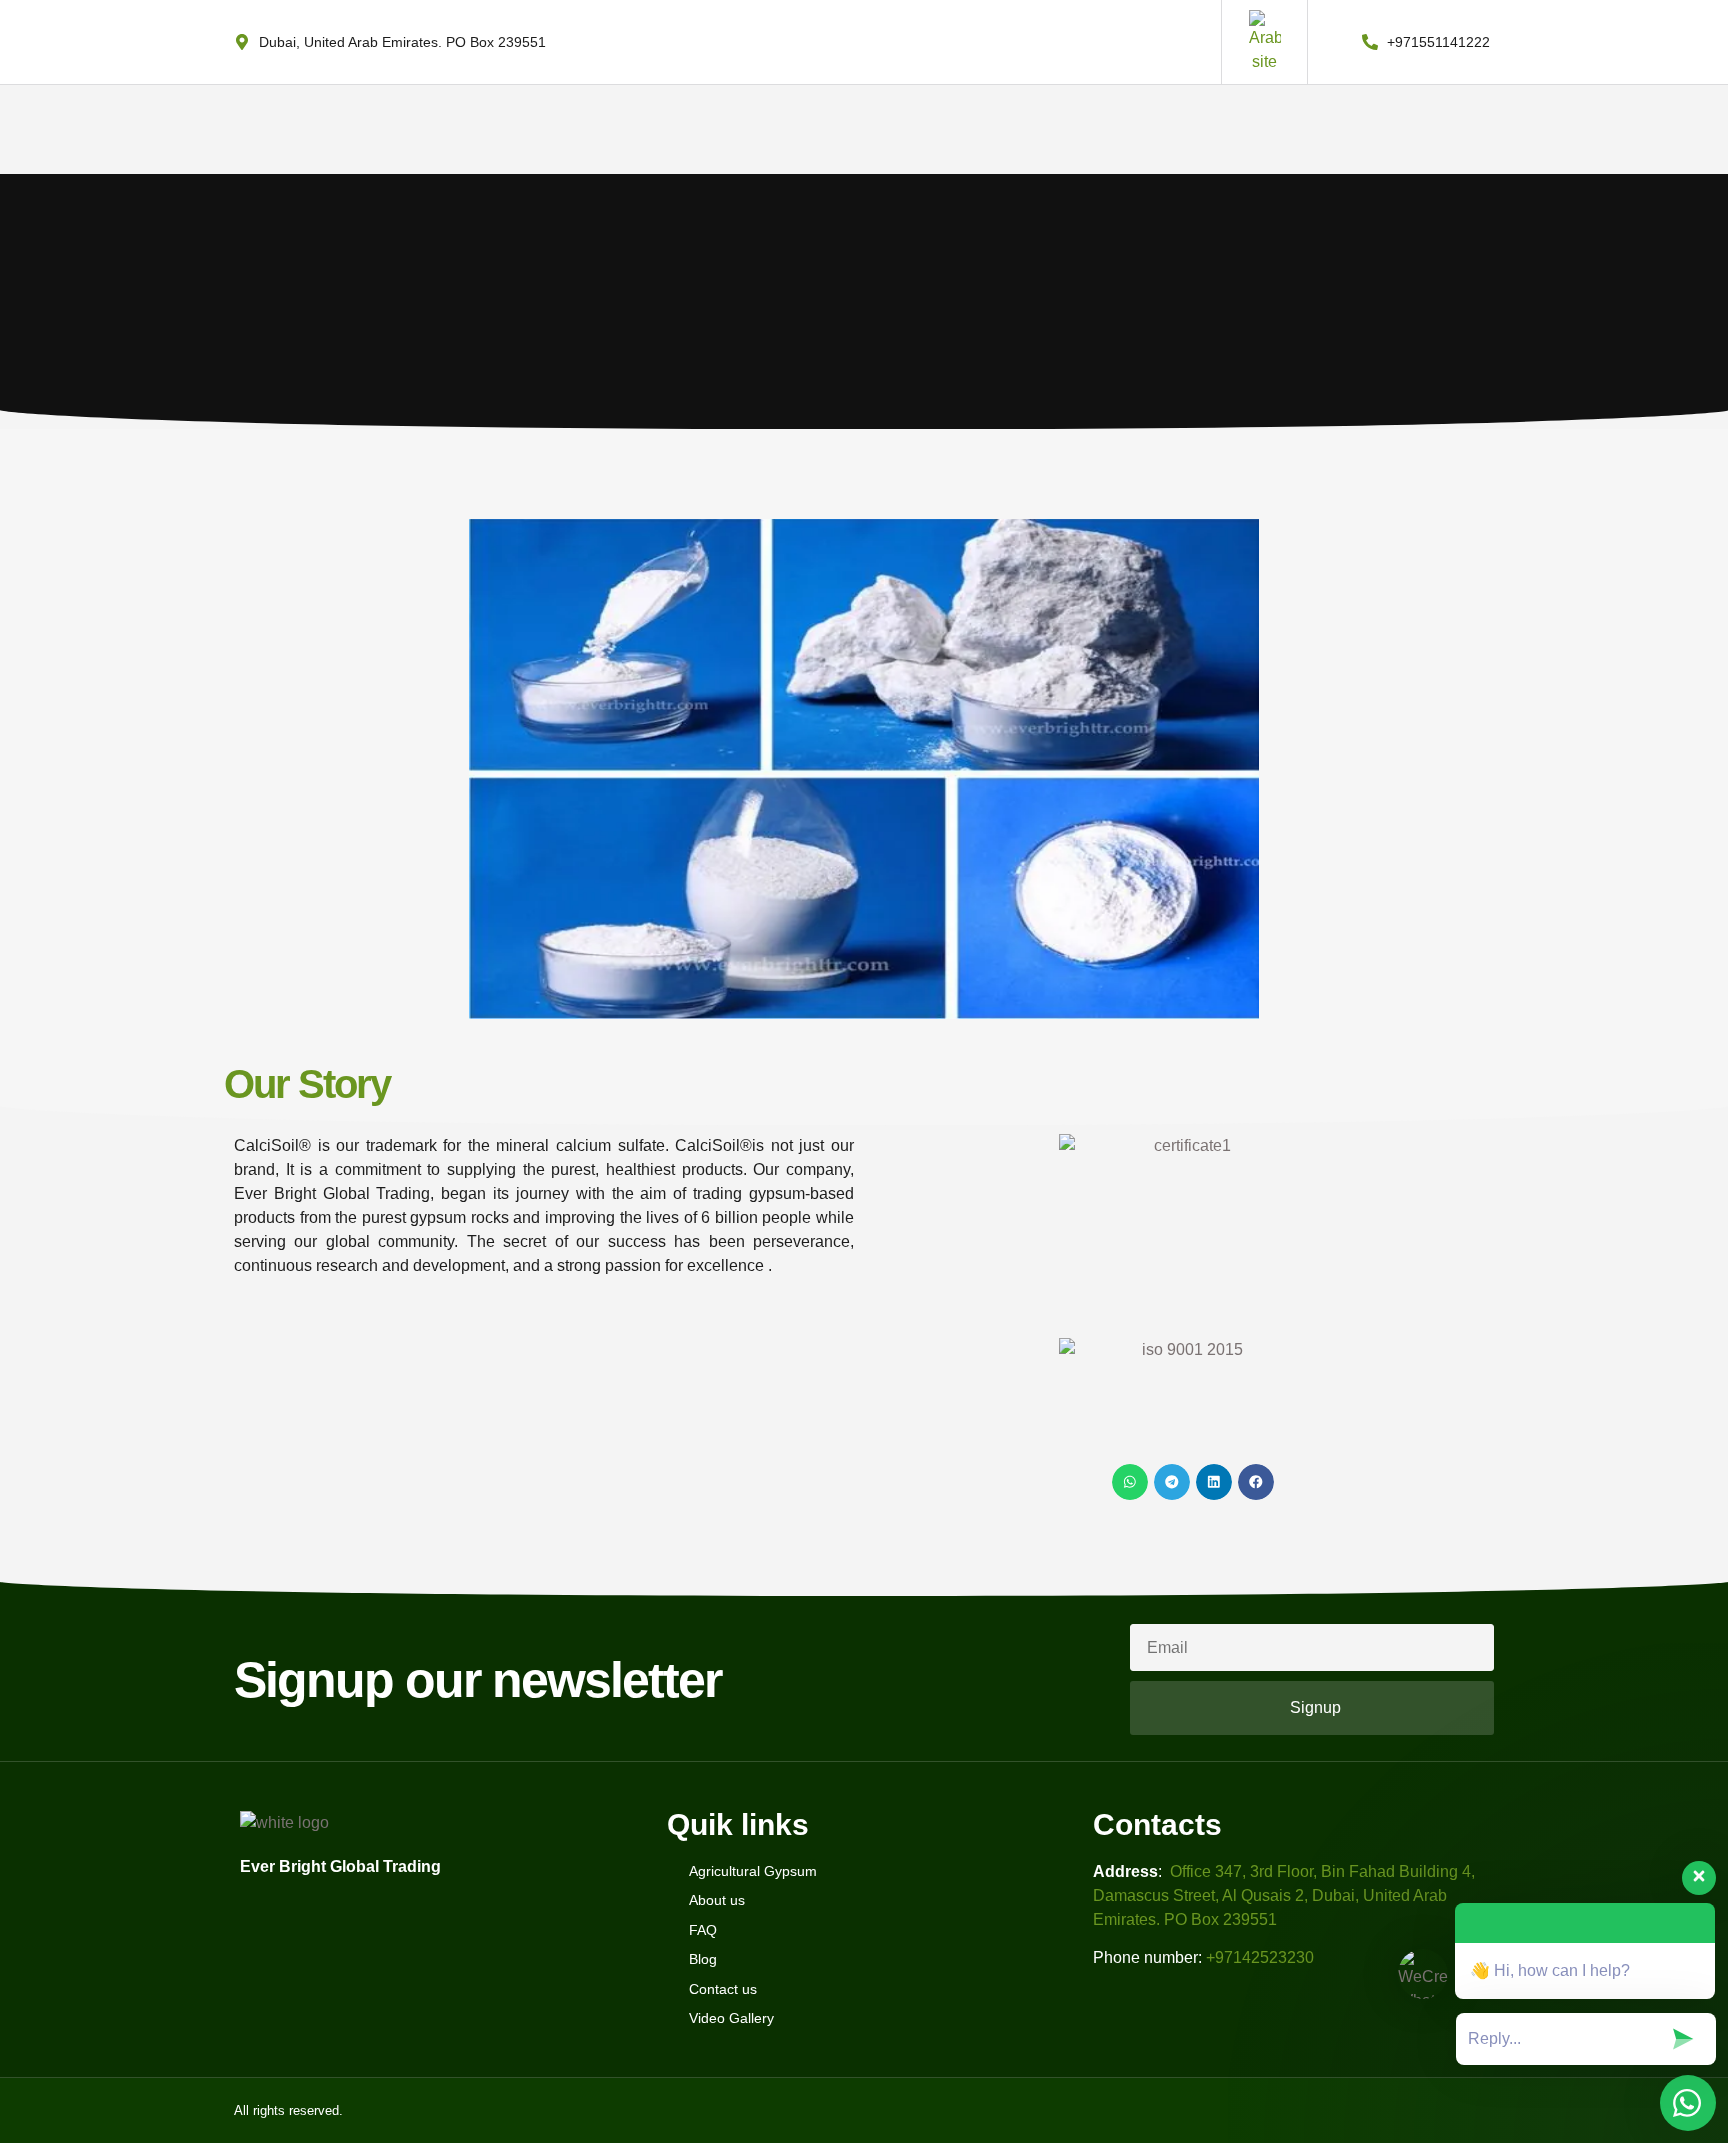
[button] (1130, 1482)
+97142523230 (1260, 1957)
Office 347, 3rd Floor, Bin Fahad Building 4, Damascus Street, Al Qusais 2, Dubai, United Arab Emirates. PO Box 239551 (1284, 1895)
